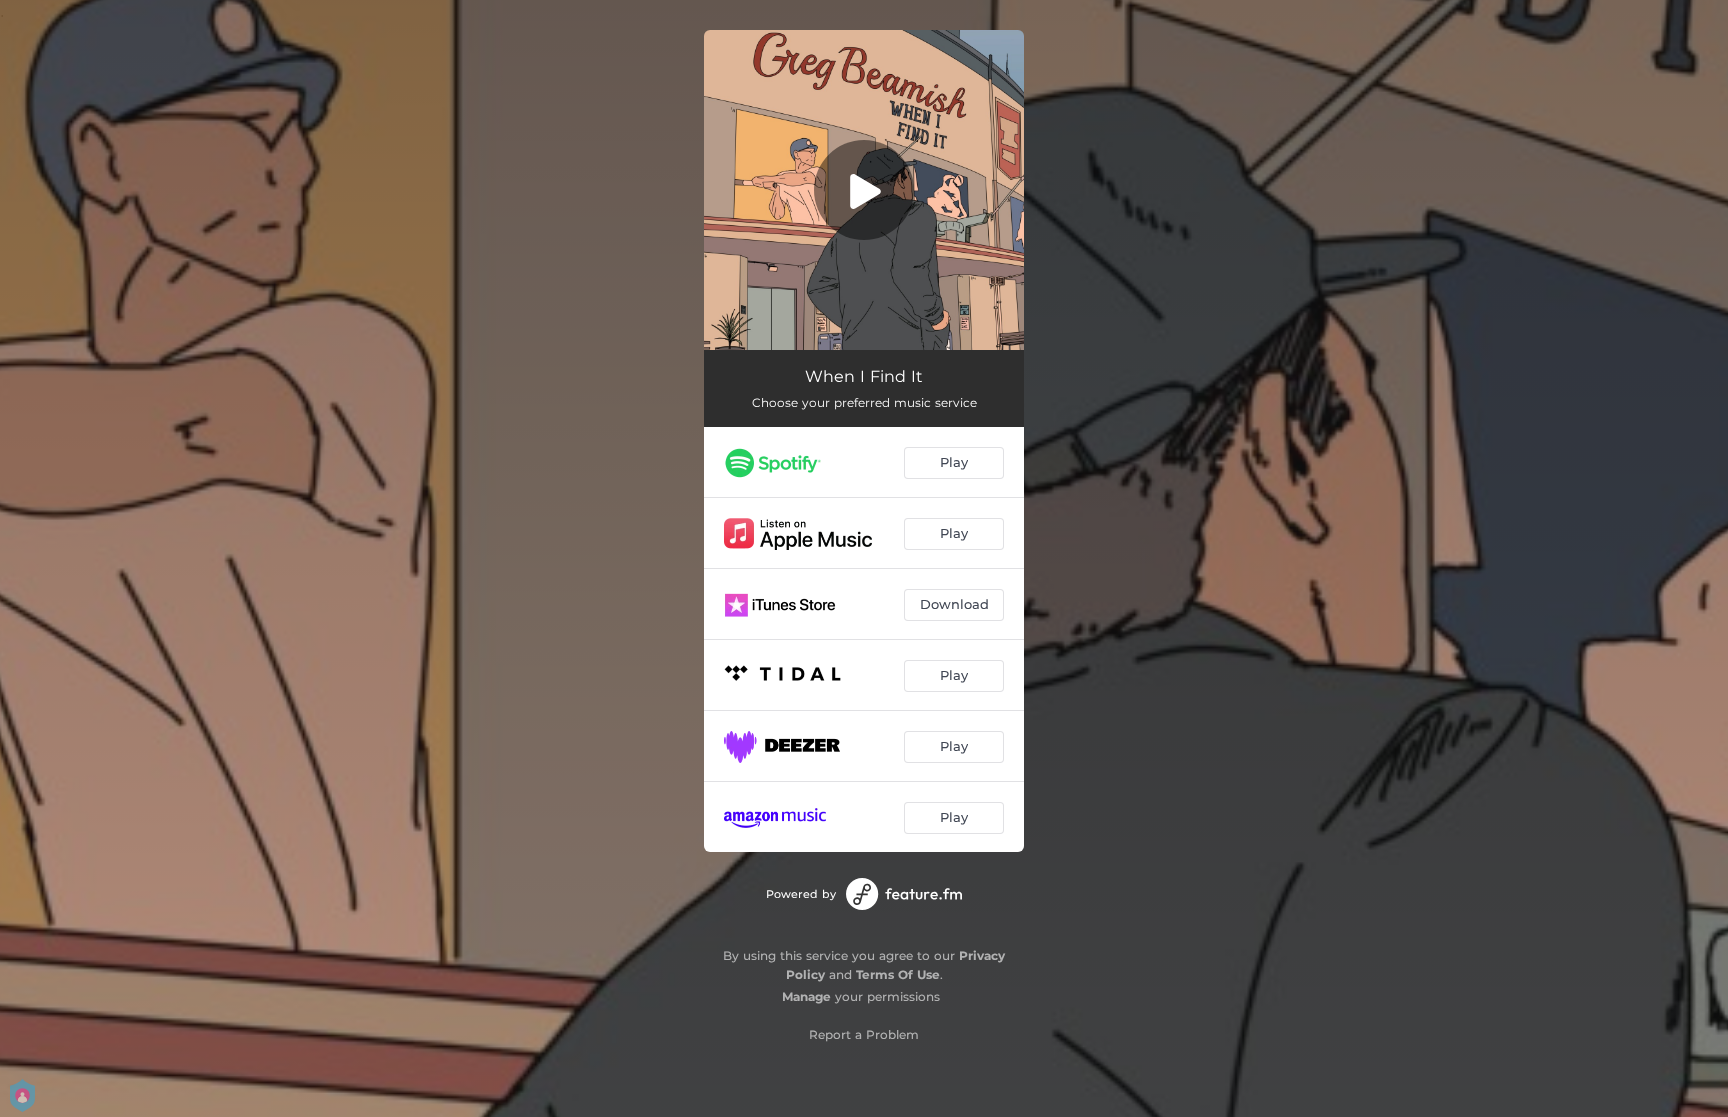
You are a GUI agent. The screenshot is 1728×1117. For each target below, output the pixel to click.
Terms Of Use (898, 974)
